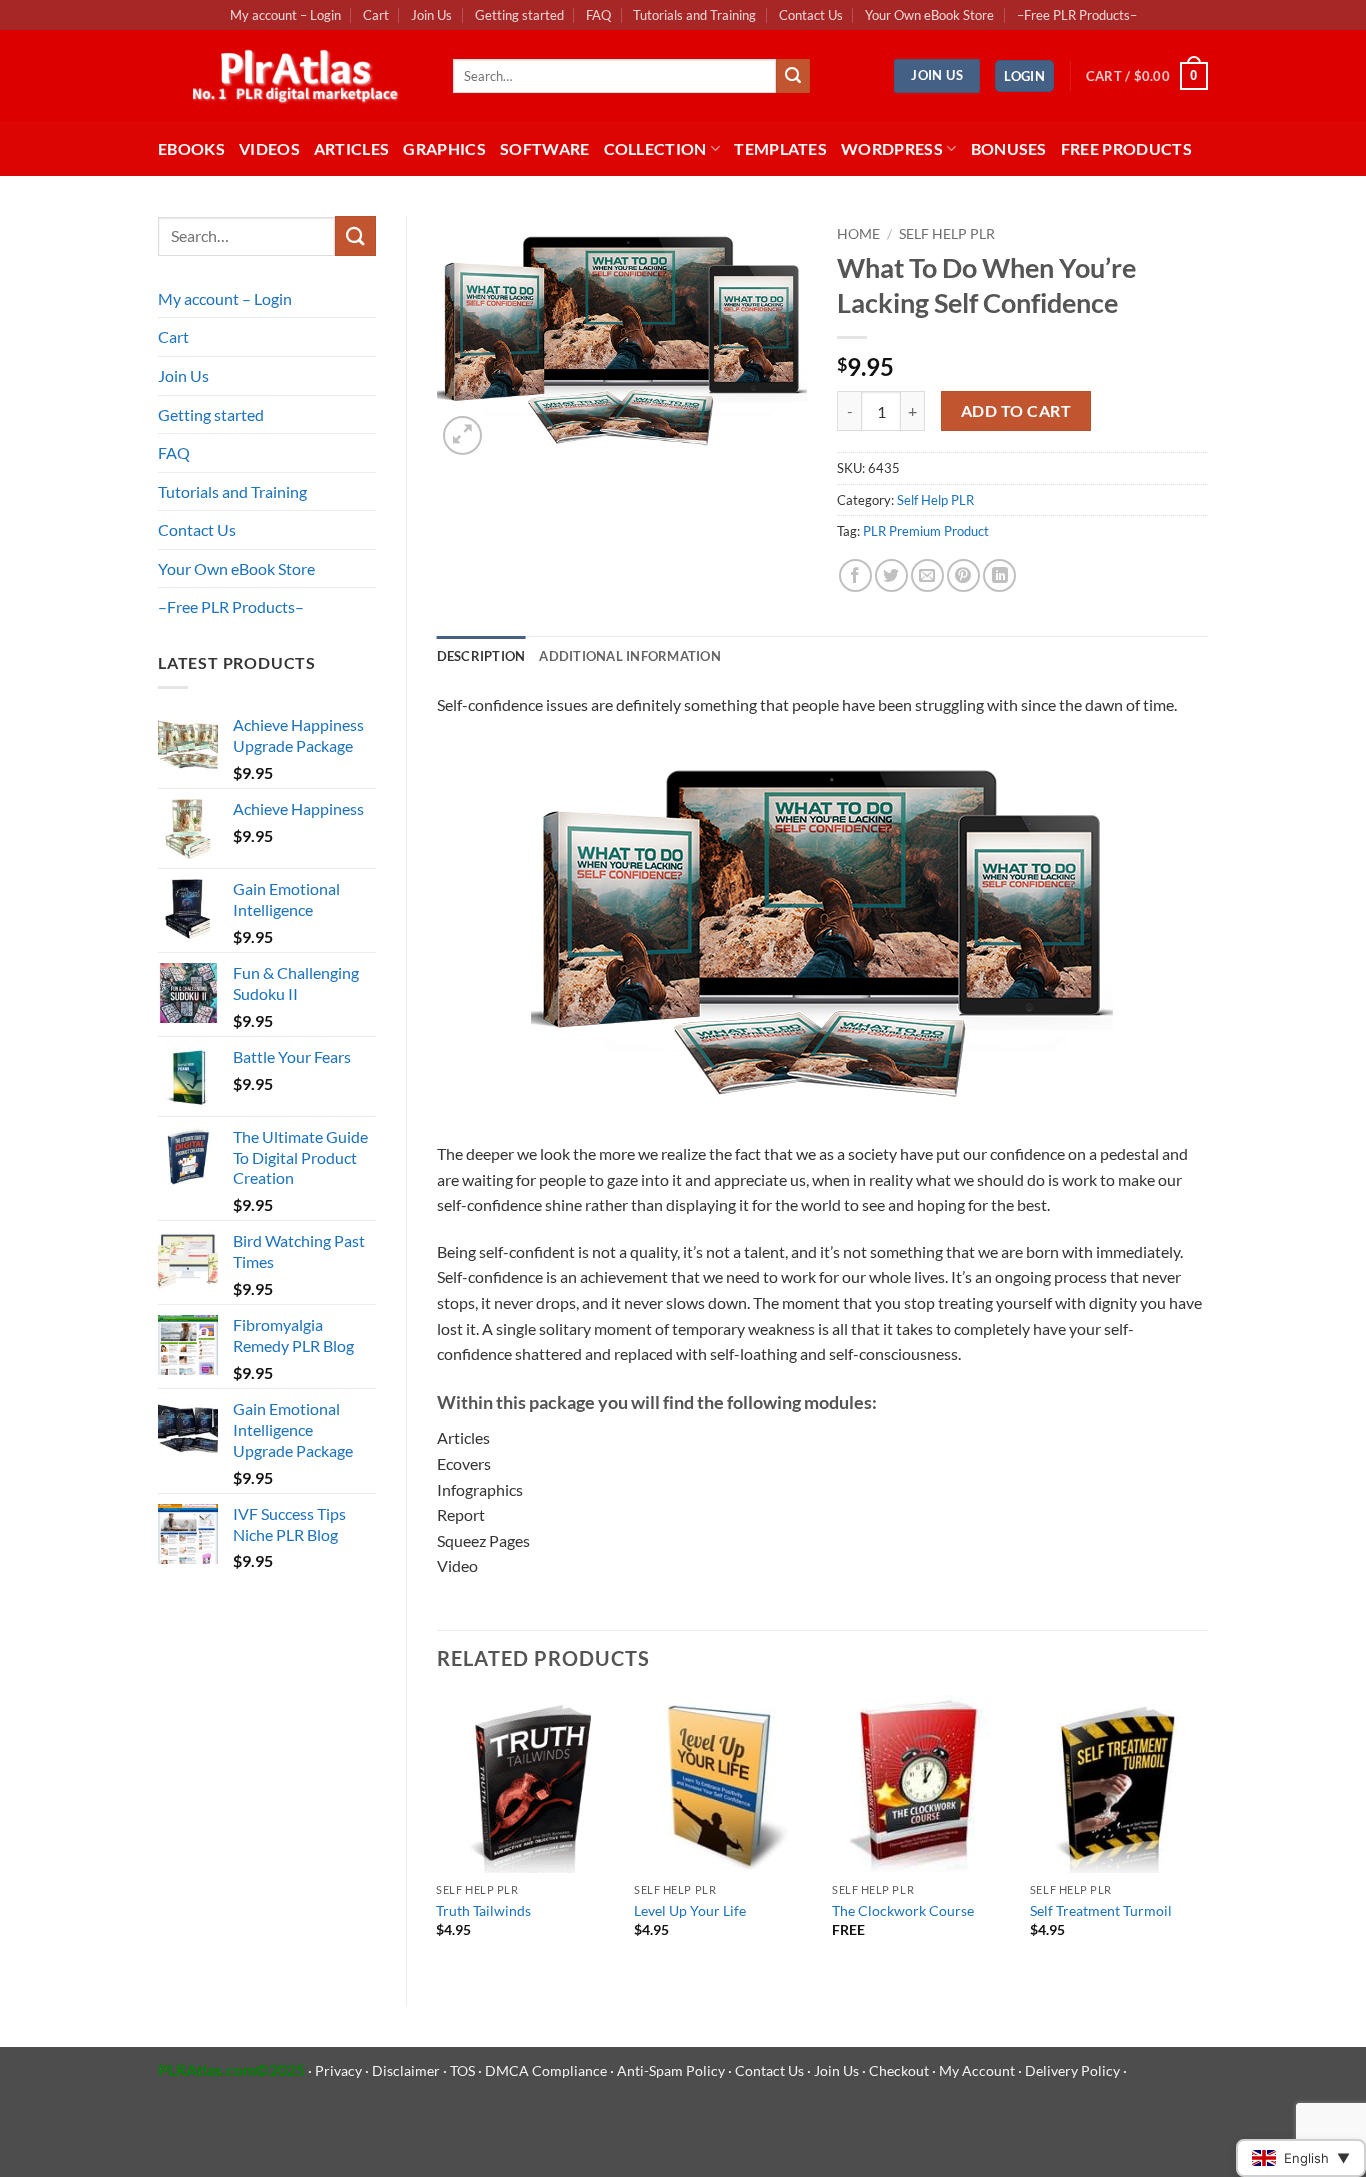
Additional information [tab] (630, 656)
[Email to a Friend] (927, 575)
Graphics (444, 148)
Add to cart (1016, 411)
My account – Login (285, 15)
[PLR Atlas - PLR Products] (290, 76)
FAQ (598, 15)
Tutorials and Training (694, 15)
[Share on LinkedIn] (999, 575)
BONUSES (1009, 148)
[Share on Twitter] (891, 575)
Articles (352, 148)
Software (545, 148)
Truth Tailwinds (483, 1910)
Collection (655, 148)
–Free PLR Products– (1077, 15)
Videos (269, 148)
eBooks (191, 148)
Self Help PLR (947, 234)
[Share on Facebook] (855, 575)
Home (858, 234)
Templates (780, 148)
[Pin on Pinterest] (963, 575)
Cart (376, 15)
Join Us (431, 15)
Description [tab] (481, 656)
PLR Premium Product (926, 531)
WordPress (892, 148)
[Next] (1207, 1834)
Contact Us (811, 15)
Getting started (519, 15)
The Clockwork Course (903, 1910)
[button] (1024, 76)
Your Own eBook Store (929, 15)
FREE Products (1126, 148)
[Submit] (793, 76)
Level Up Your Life (690, 1910)
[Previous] (438, 1834)
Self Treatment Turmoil (1101, 1910)
